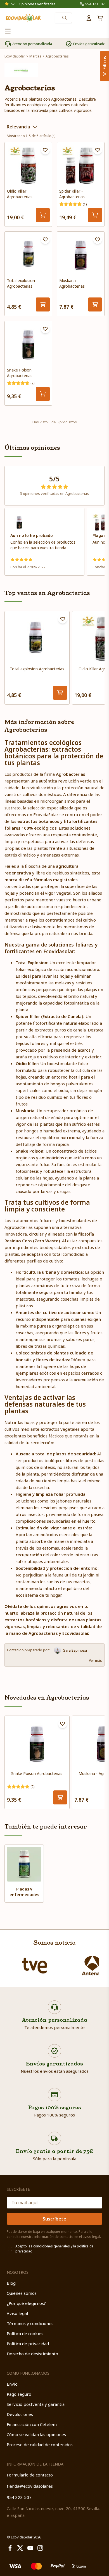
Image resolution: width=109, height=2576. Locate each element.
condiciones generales (52, 2246)
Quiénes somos (22, 2293)
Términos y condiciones (30, 2323)
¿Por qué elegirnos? (26, 2303)
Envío (12, 2384)
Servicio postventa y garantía (36, 2404)
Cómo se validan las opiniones (36, 2434)
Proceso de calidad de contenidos (40, 2445)
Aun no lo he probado (32, 535)
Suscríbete (54, 2219)
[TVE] (35, 1966)
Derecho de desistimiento (32, 2354)
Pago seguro (19, 2394)
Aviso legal (17, 2313)
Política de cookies (25, 2333)
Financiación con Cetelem (32, 2424)
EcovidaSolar (15, 56)
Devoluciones (20, 2414)
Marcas (35, 56)
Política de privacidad (28, 2344)
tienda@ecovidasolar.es (30, 2486)
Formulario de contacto (30, 2475)
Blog (11, 2283)
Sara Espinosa (75, 1650)
